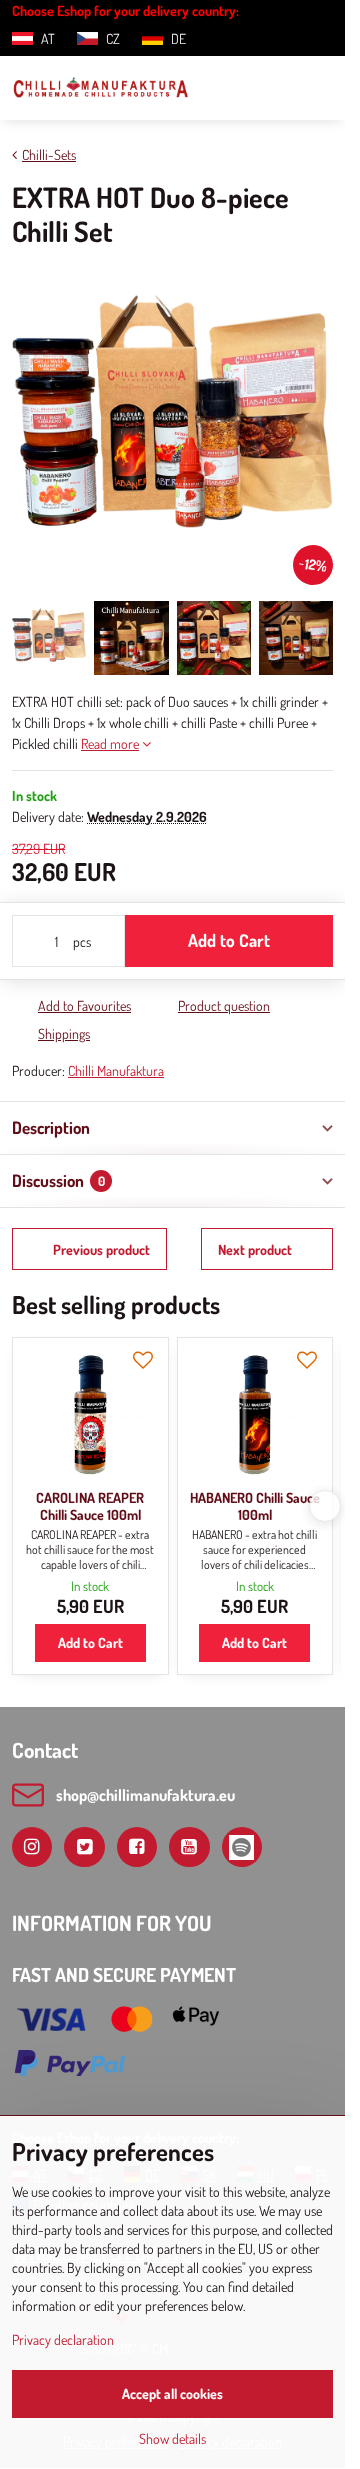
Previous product (101, 1249)
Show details (172, 2438)
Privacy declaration (63, 2339)
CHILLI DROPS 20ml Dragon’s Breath (257, 1506)
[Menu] (321, 88)
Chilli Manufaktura (116, 1070)
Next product (255, 1249)
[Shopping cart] (273, 88)
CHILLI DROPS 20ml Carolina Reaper (92, 1506)
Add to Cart (229, 940)
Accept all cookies (172, 2393)
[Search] (225, 88)
